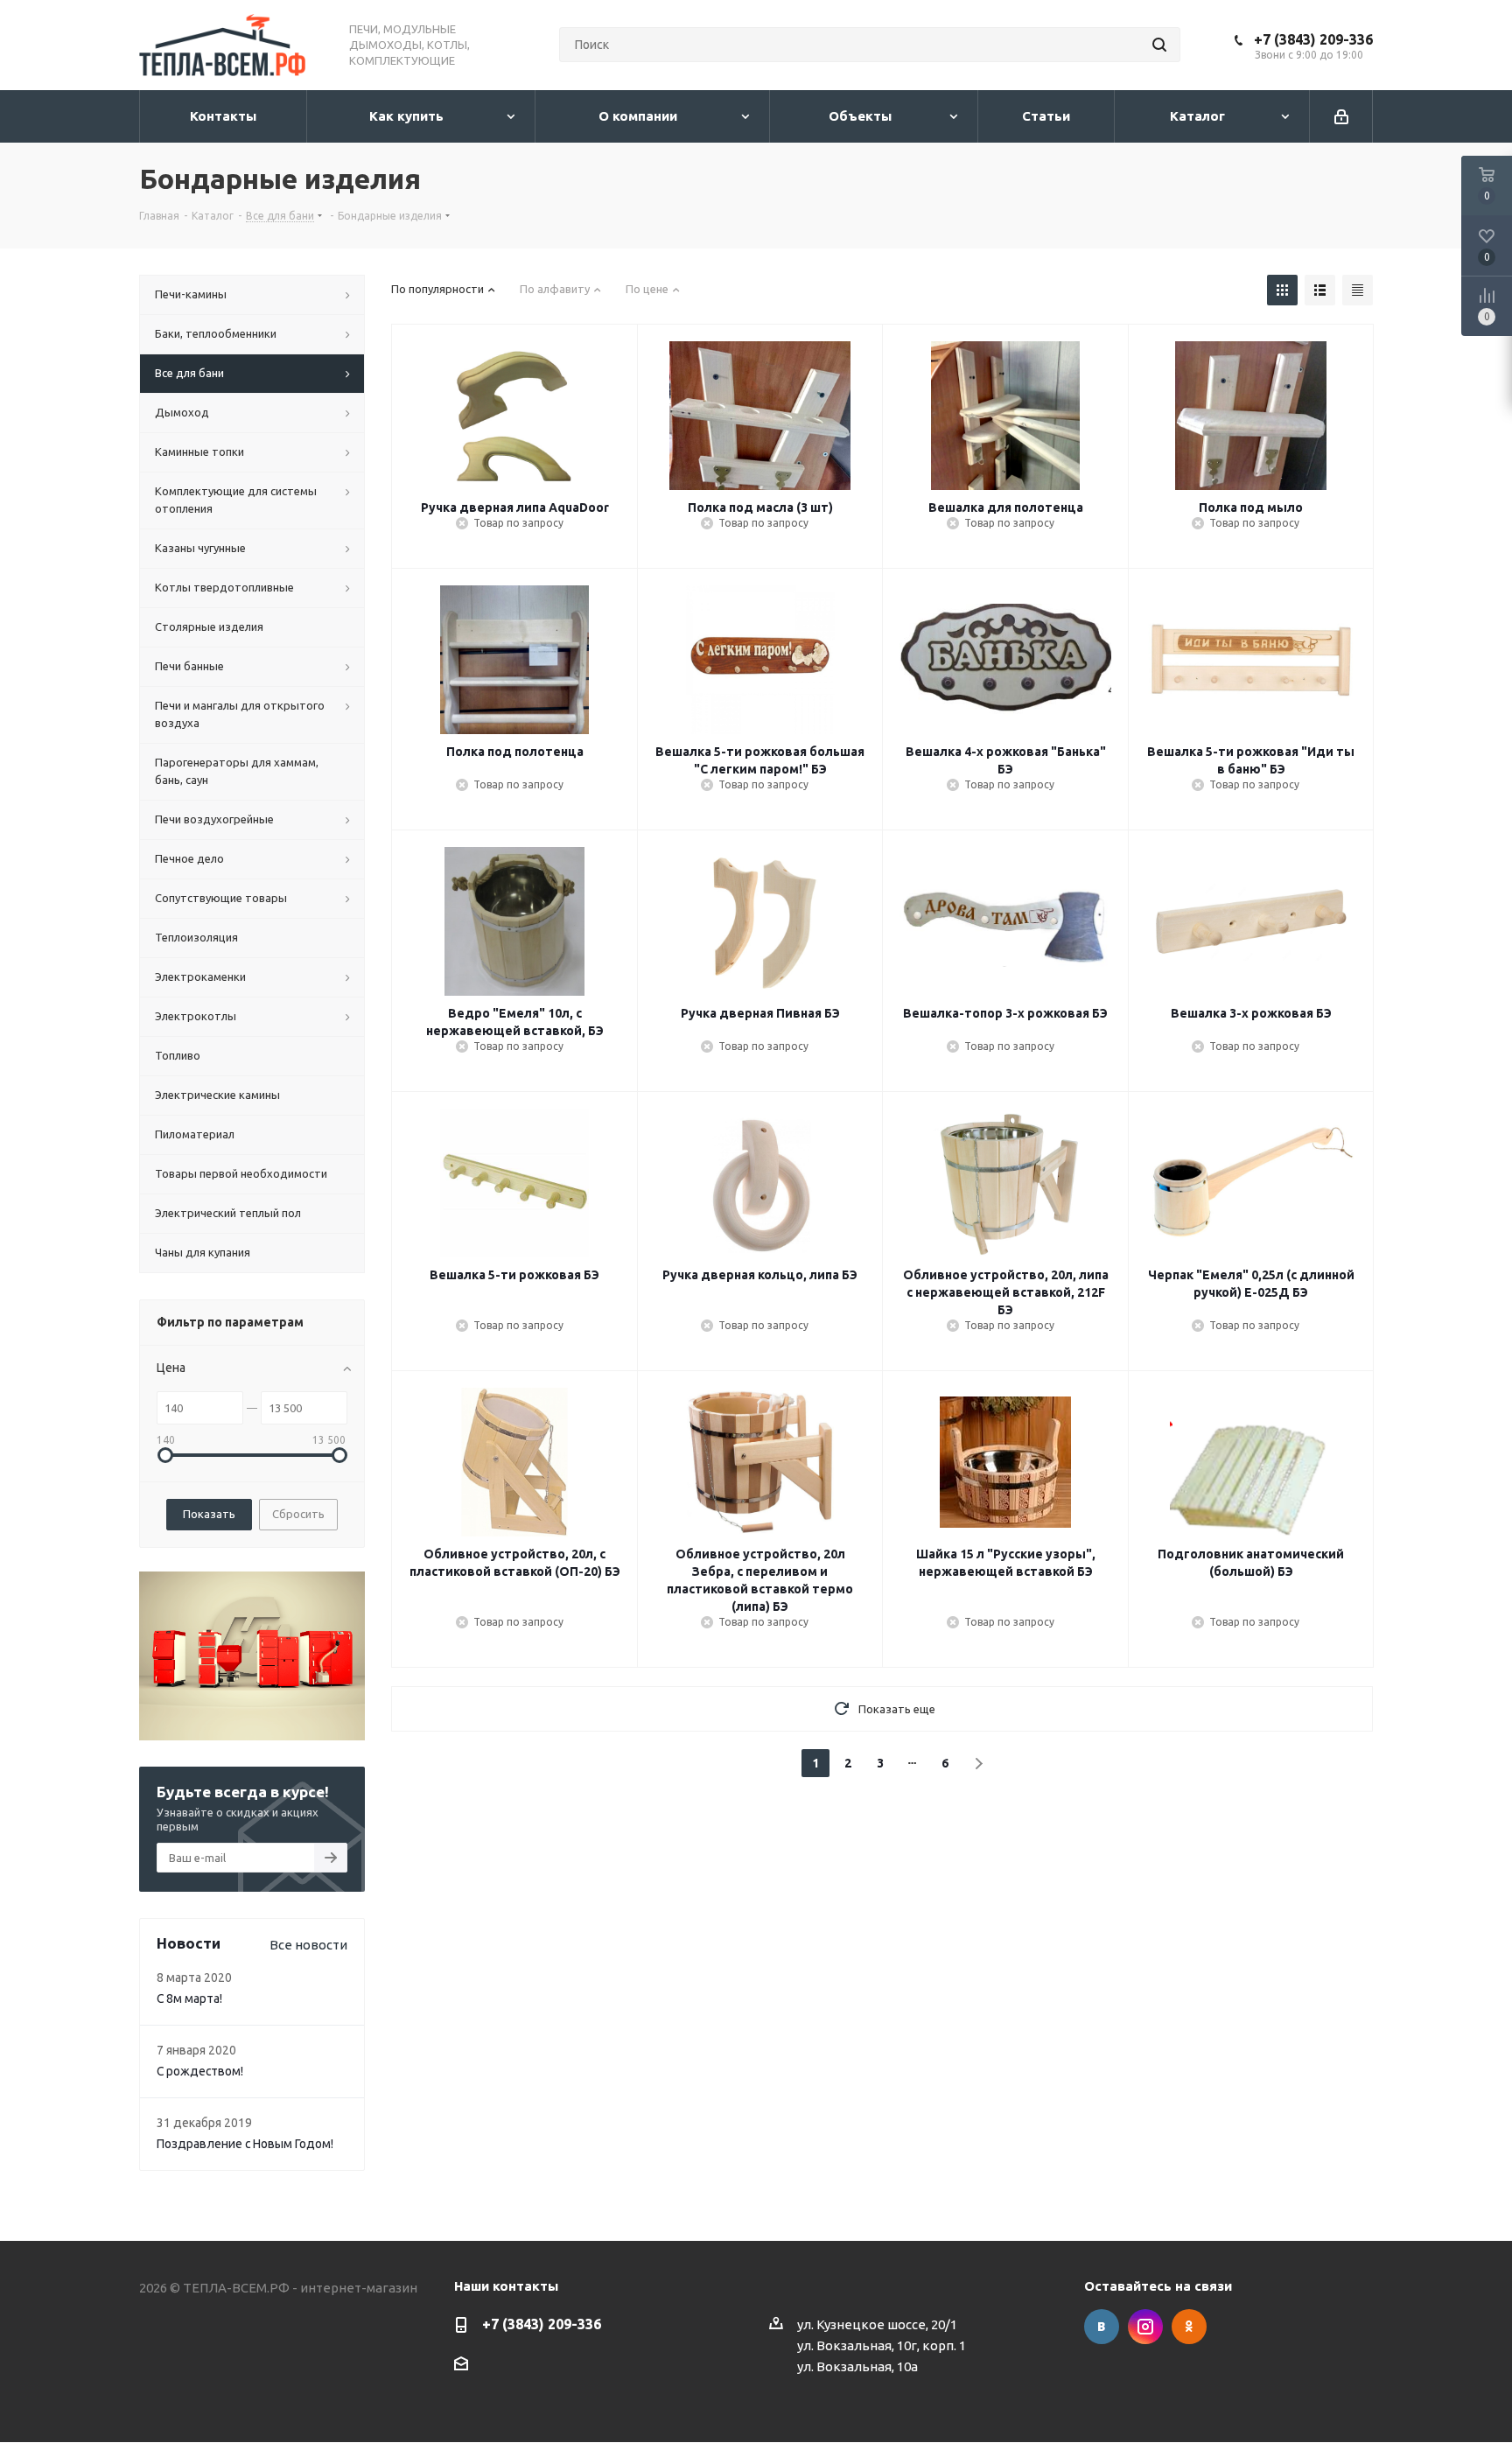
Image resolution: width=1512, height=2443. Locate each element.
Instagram (1145, 2327)
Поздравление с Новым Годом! (245, 2144)
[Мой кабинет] (1341, 116)
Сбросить (298, 1514)
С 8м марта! (189, 1998)
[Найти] (1159, 45)
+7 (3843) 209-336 (1313, 39)
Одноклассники (1189, 2327)
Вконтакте (1102, 2327)
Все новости (308, 1945)
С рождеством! (200, 2071)
